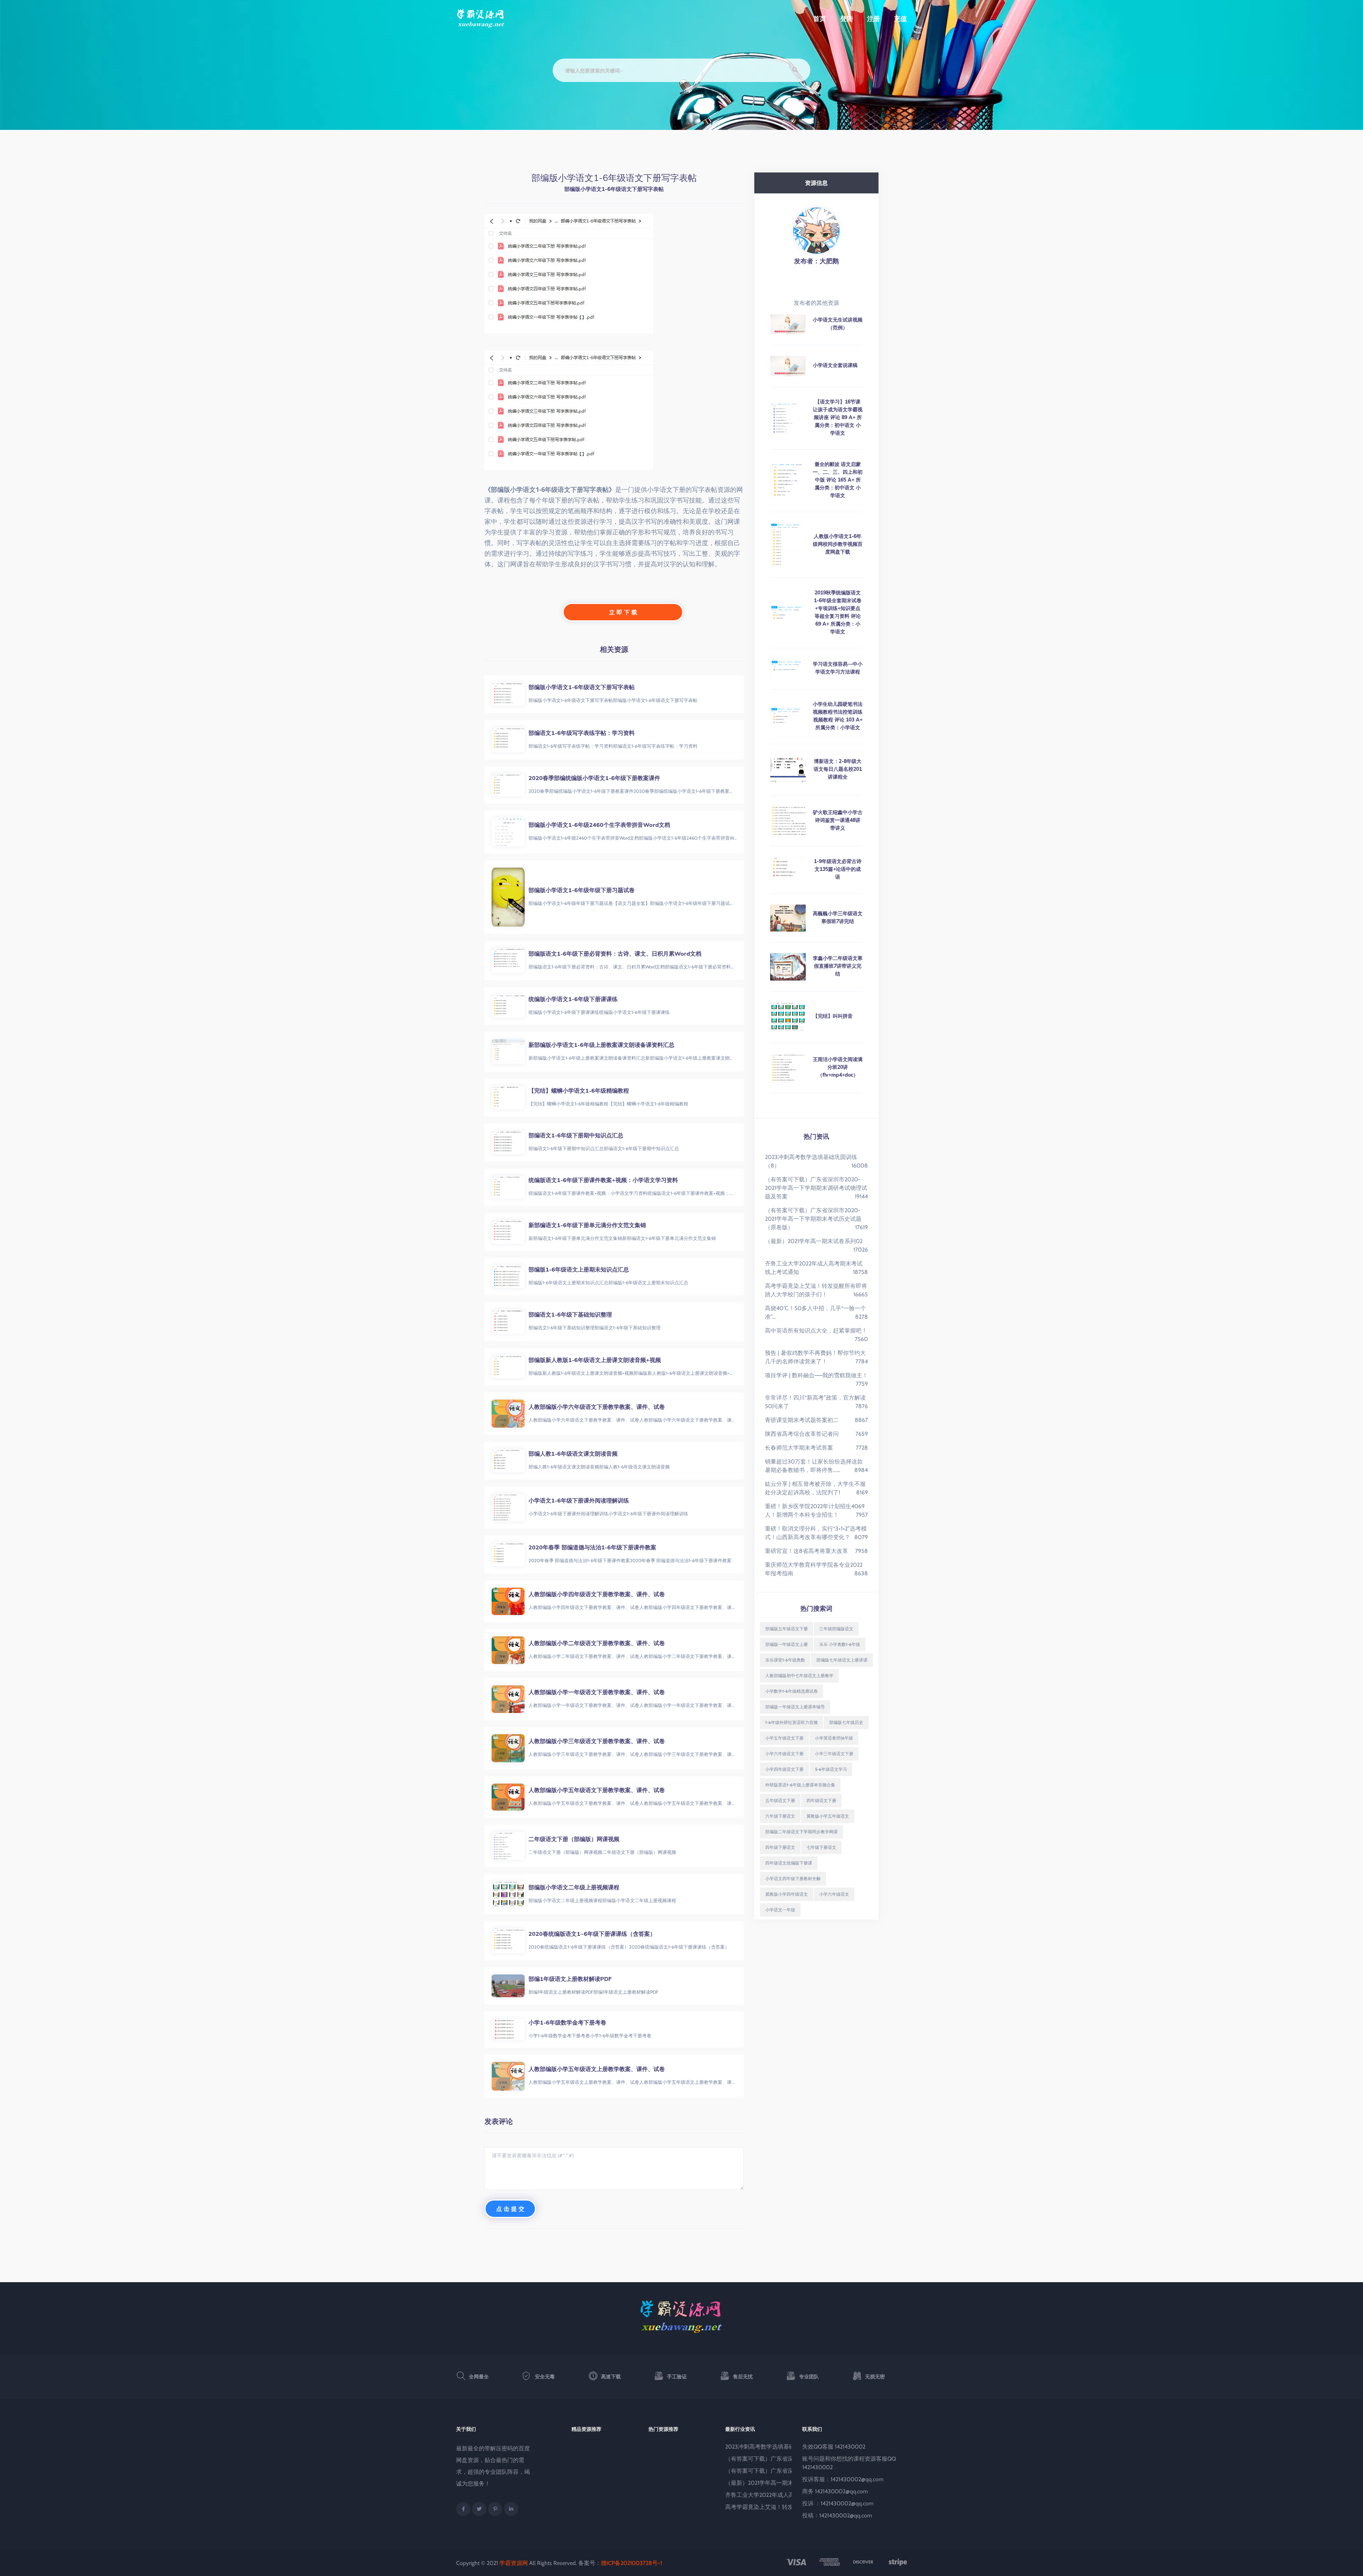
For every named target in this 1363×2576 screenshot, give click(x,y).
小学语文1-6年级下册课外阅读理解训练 (579, 1500)
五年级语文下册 (780, 1800)
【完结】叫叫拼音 (833, 1016)
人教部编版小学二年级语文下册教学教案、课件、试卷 (597, 1643)
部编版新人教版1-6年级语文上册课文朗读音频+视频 (595, 1360)
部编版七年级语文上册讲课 (842, 1660)
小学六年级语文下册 (784, 1754)
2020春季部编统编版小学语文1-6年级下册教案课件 (594, 778)
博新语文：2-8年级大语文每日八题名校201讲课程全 (838, 769)
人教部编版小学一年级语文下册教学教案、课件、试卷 (597, 1692)
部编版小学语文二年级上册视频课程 (574, 1887)
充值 (901, 19)
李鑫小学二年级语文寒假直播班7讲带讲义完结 (838, 966)
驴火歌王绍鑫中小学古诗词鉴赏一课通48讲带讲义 (838, 820)
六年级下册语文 (780, 1816)
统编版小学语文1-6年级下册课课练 (573, 999)
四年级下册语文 (780, 1847)
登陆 (847, 19)
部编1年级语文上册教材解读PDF (570, 1979)
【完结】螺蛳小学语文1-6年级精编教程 (579, 1091)
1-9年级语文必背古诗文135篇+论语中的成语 (838, 869)
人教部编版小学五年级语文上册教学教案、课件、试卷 (597, 2069)
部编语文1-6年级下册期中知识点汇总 (576, 1135)
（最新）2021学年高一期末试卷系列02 (814, 1241)
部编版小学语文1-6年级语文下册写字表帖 (582, 687)
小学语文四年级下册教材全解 (793, 1879)
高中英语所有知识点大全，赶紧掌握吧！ (816, 1331)
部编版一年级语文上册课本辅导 (795, 1707)
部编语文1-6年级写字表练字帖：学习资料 (582, 733)
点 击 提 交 (510, 2209)
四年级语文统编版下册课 (789, 1863)
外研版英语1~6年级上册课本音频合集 (800, 1785)
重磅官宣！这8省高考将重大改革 (806, 1551)
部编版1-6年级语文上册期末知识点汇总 (579, 1269)
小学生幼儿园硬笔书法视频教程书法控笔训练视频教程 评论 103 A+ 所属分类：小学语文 (838, 716)
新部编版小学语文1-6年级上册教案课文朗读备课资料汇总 (601, 1045)
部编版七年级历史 (846, 1722)
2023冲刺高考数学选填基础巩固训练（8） (779, 2447)
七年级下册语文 (821, 1847)
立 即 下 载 (623, 612)
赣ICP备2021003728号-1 (631, 2563)
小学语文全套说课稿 (835, 365)
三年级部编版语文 (836, 1629)
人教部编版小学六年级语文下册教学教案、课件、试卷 (597, 1407)
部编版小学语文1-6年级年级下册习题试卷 (582, 890)
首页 (820, 19)
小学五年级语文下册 (784, 1738)
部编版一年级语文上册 (787, 1644)
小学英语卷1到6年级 (834, 1738)
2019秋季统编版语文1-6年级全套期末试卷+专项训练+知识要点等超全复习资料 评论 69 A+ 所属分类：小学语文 (838, 612)
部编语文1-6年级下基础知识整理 (570, 1314)
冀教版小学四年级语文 (787, 1894)
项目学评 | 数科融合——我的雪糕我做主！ (816, 1375)
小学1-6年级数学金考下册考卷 (567, 2022)
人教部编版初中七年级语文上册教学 (799, 1676)
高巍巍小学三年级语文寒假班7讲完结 (838, 917)
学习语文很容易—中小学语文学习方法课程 (838, 668)
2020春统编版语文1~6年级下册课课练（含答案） (592, 1934)
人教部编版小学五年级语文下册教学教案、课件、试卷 (597, 1790)
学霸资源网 (514, 2563)
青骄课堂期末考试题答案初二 (802, 1420)
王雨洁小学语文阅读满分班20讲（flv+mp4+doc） (838, 1067)
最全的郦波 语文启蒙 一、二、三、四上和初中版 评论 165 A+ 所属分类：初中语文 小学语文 (838, 480)
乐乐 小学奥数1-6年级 (840, 1644)
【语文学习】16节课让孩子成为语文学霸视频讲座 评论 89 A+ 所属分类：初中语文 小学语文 (838, 417)
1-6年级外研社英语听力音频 (792, 1722)
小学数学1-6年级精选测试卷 (792, 1691)
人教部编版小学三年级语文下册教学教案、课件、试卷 (597, 1741)
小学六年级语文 (834, 1894)
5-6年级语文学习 (831, 1769)
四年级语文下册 (821, 1800)
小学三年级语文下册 (834, 1754)
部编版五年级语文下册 (787, 1629)
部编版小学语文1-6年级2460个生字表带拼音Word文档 (599, 825)
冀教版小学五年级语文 (828, 1816)
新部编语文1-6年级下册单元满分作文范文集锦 (587, 1225)
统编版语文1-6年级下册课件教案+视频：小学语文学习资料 (603, 1180)
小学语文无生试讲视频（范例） (838, 324)
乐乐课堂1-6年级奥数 (785, 1660)
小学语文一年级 (780, 1910)
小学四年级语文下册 (784, 1769)
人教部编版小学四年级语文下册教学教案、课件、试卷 (597, 1594)
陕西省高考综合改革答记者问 (802, 1434)
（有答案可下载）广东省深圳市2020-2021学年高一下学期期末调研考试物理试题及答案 (816, 1188)
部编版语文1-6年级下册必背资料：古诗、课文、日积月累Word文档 (615, 954)
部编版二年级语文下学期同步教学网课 (801, 1832)
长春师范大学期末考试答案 (799, 1448)
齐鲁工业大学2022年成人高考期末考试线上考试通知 (791, 2495)
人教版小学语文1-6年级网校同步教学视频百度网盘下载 (838, 544)
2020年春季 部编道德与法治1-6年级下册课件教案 (592, 1547)
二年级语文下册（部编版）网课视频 (574, 1839)
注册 (874, 19)
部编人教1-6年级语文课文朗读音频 (573, 1454)
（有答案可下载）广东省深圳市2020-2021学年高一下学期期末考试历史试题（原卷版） (813, 1219)
